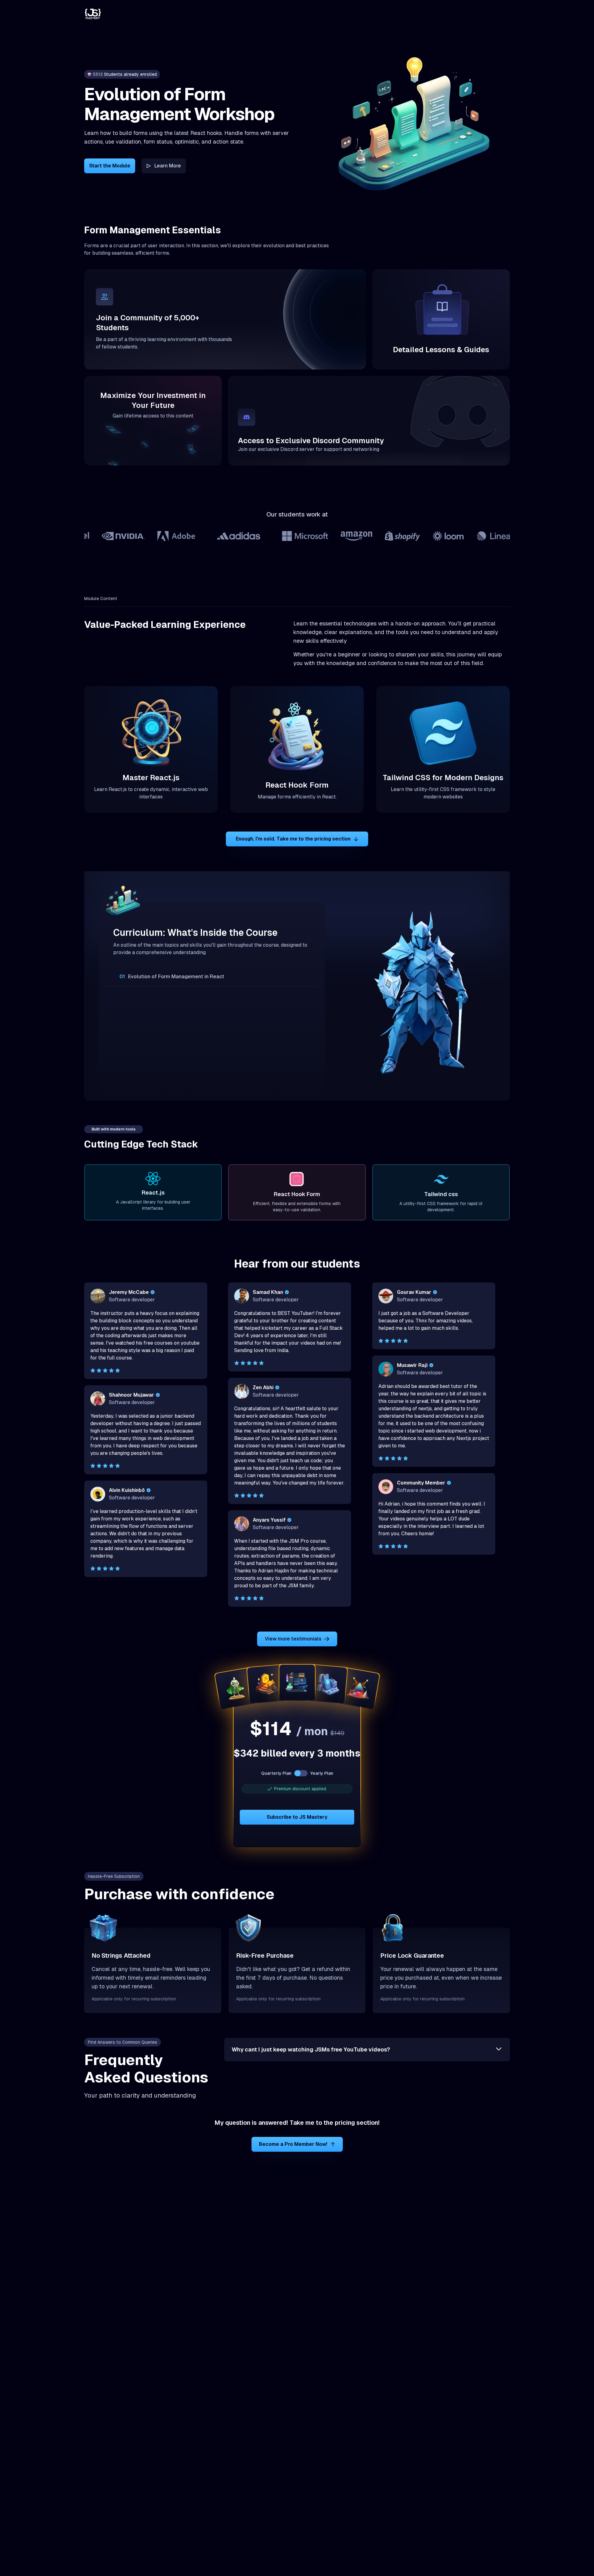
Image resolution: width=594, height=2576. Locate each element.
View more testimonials (293, 1639)
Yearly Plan (322, 1773)
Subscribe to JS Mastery (297, 1817)
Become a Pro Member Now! (293, 2144)
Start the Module (110, 166)
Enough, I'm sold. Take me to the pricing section (293, 839)
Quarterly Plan (276, 1773)
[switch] (301, 1773)
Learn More (168, 166)
